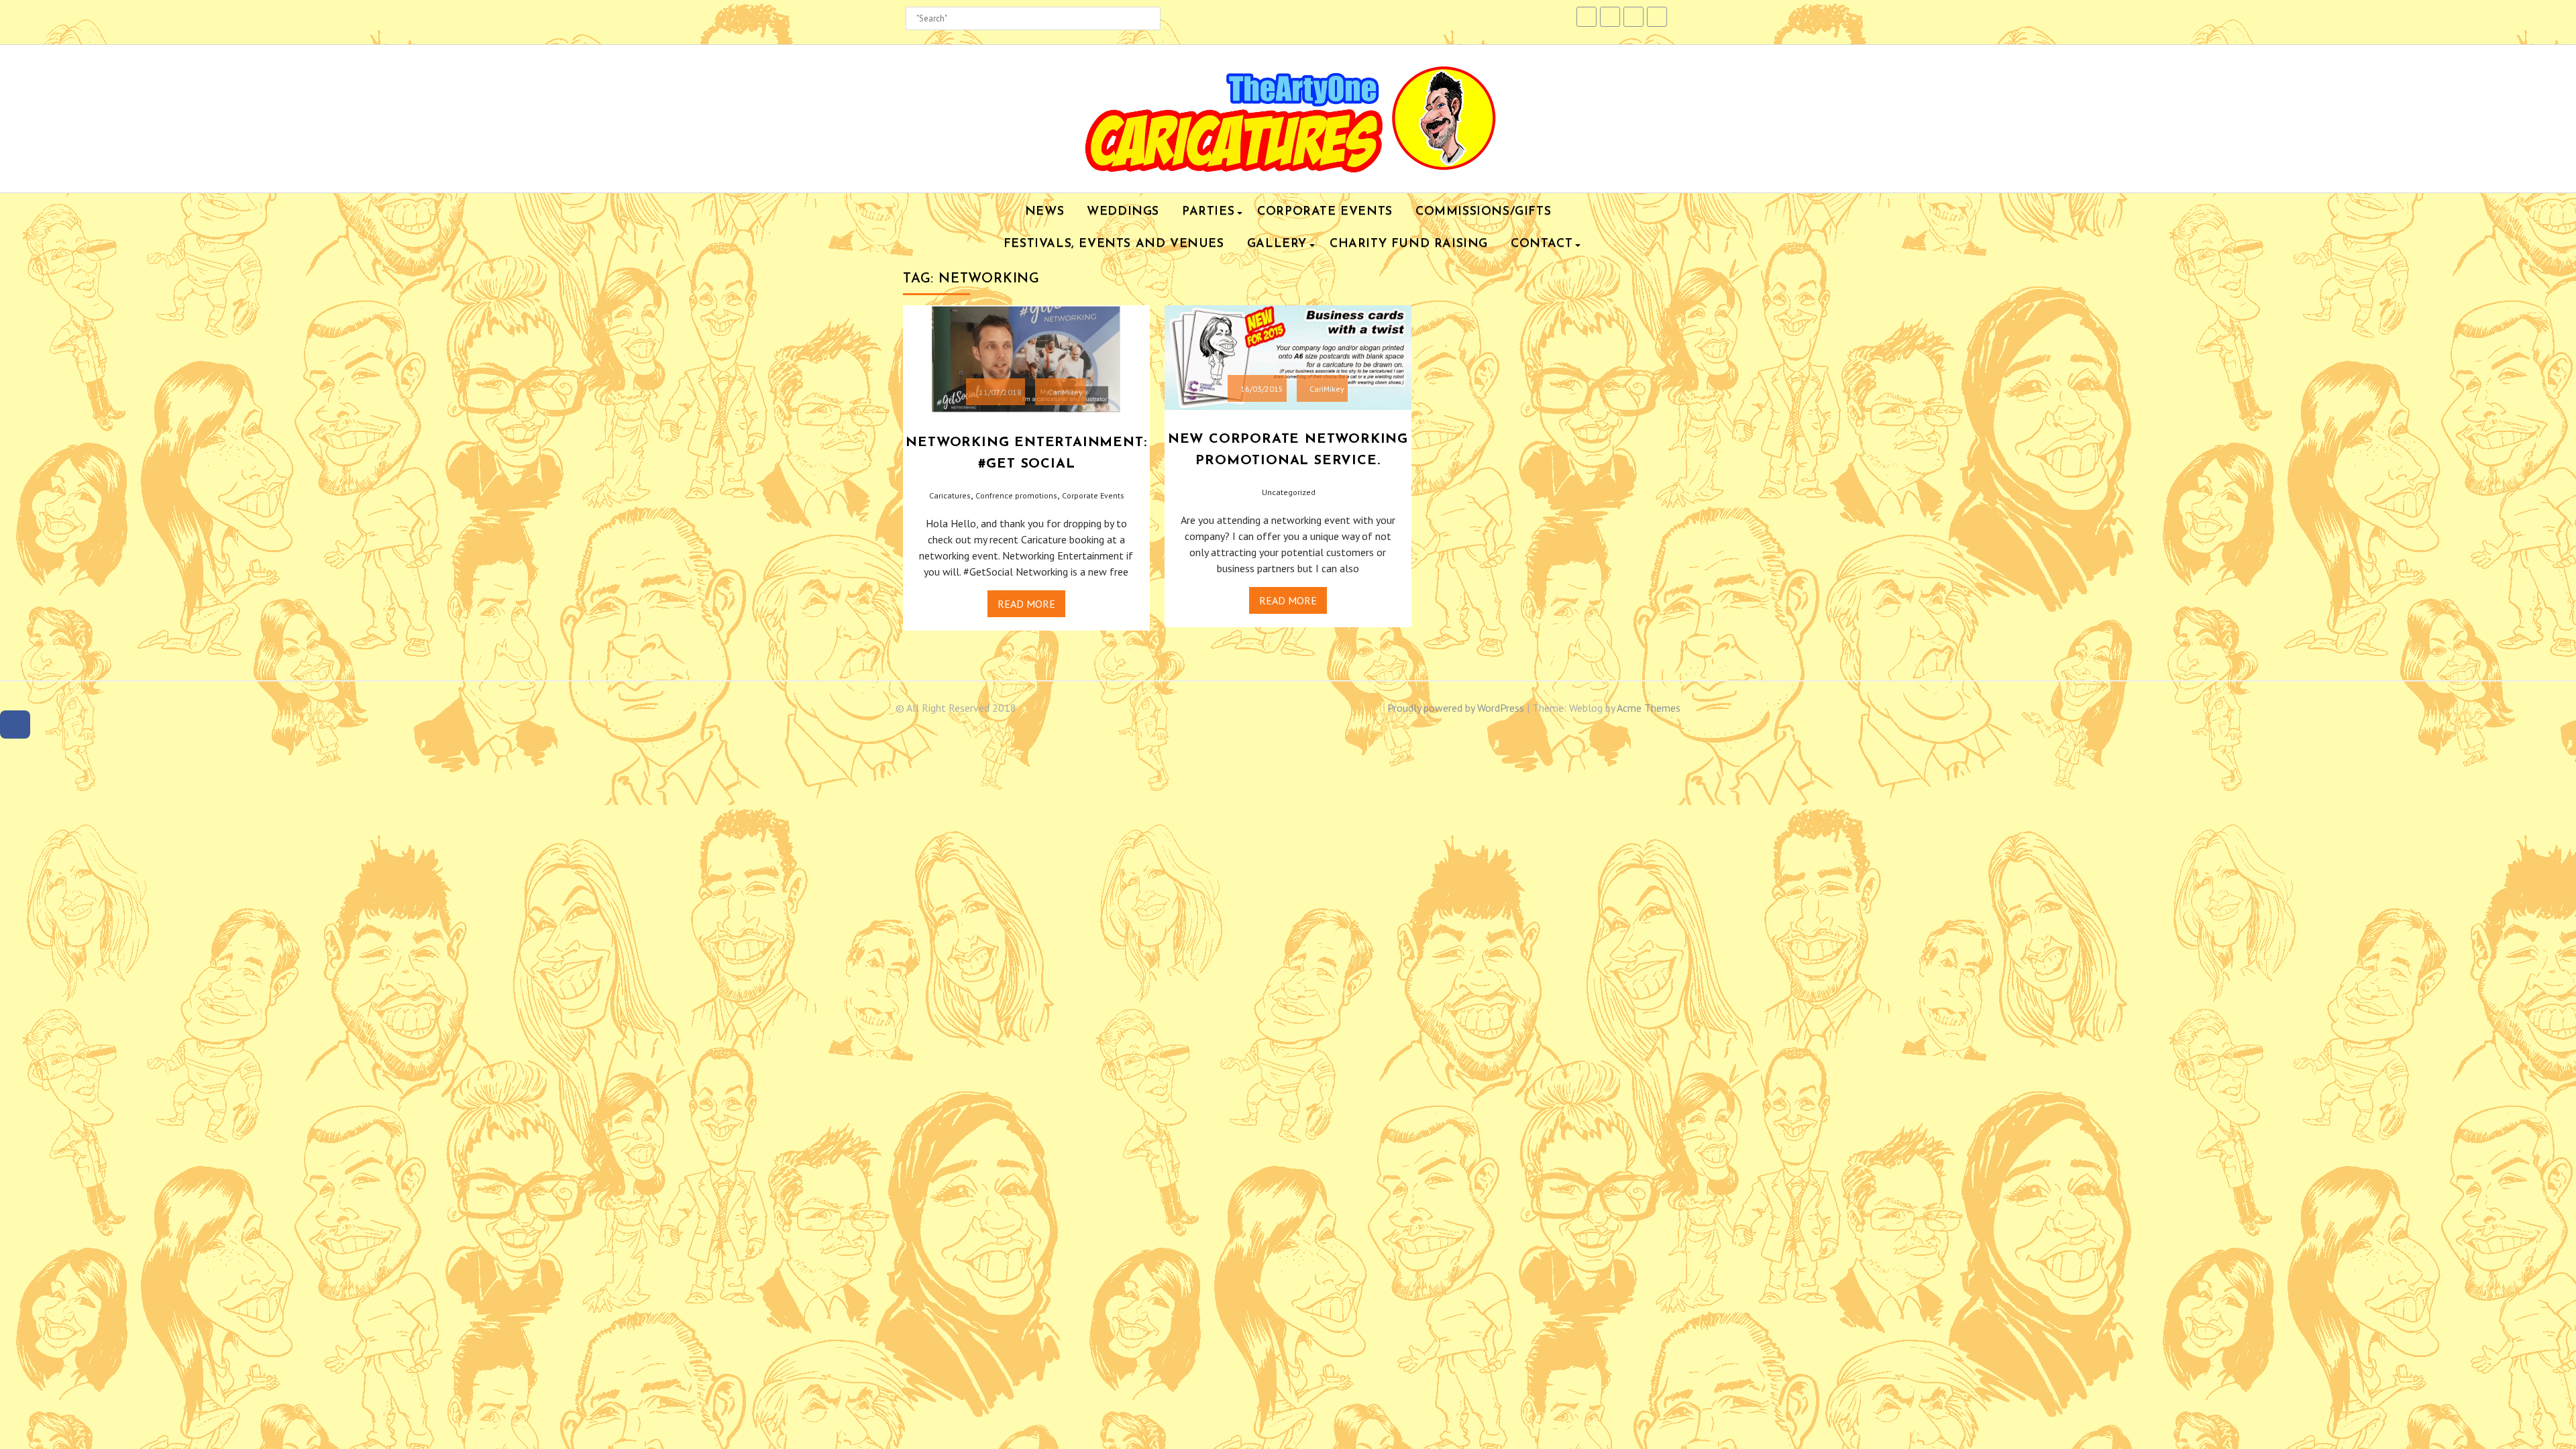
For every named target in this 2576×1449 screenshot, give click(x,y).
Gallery (1277, 244)
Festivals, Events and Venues (1114, 244)
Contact (1542, 244)
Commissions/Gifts (1483, 212)
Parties (1208, 212)
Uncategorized (1289, 492)
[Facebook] (15, 725)
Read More (1026, 604)
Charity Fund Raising (1409, 244)
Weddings (1123, 212)
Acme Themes (1649, 708)
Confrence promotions (1016, 495)
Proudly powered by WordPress (1456, 708)
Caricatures (950, 495)
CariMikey (1065, 392)
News (1044, 212)
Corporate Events (1325, 212)
